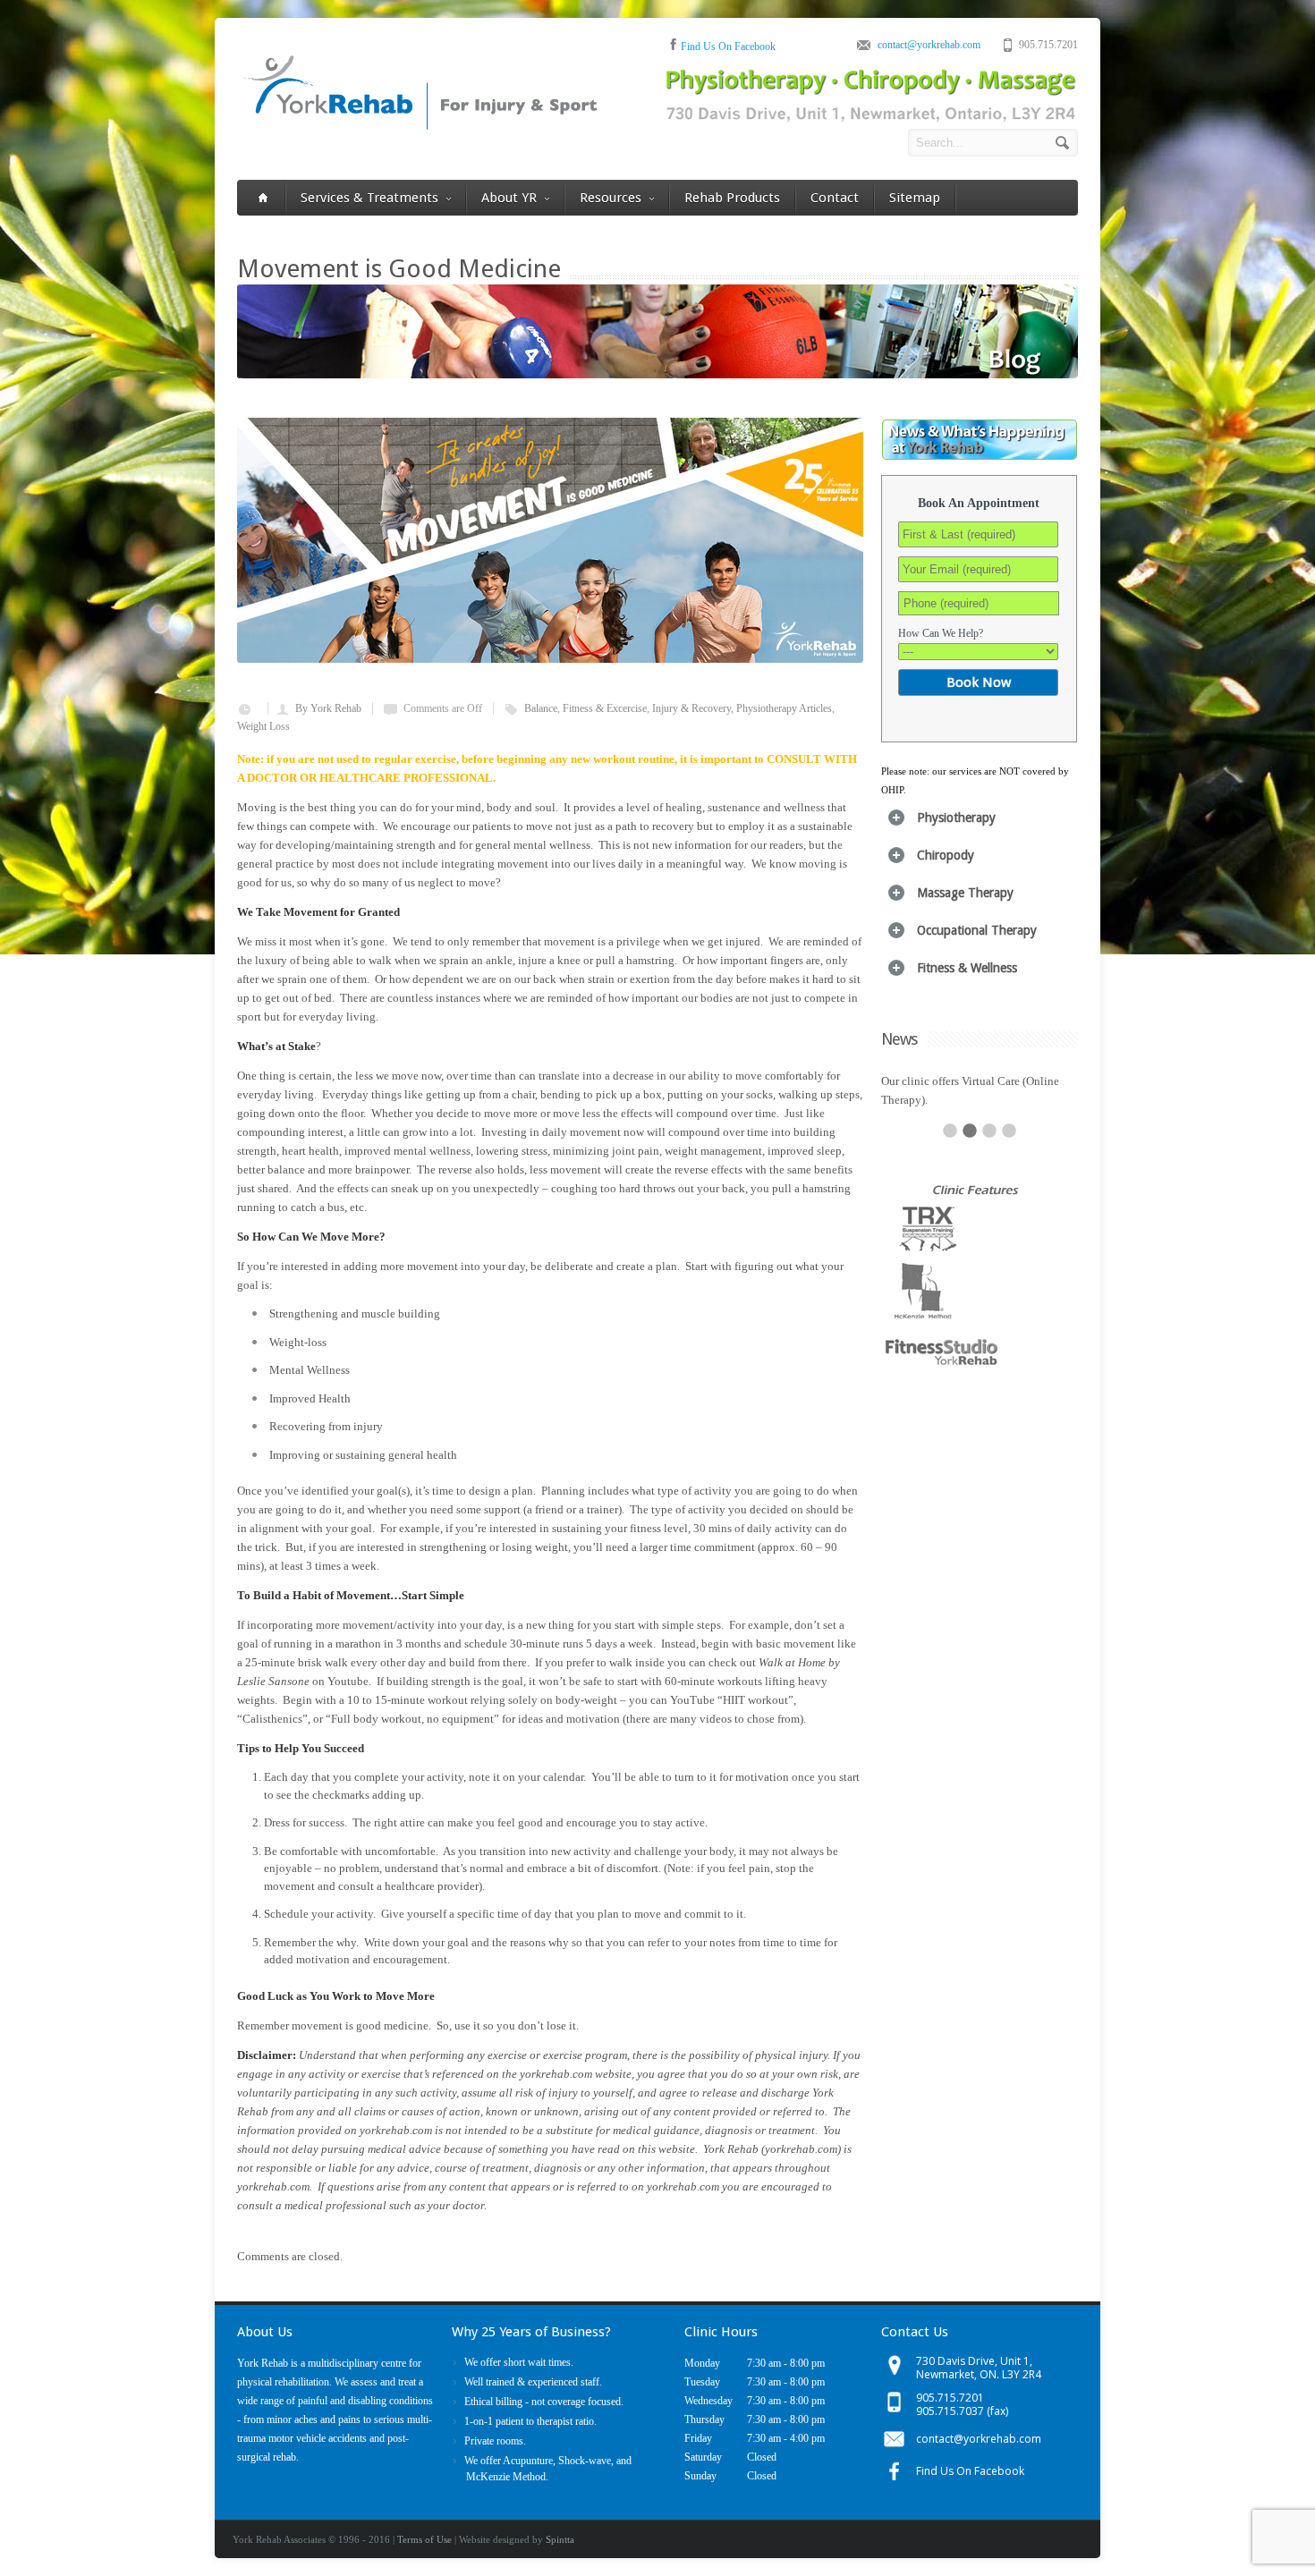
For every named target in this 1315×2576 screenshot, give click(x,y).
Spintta (560, 2539)
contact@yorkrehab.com (929, 45)
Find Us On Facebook (728, 47)
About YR (509, 198)
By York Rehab (328, 708)
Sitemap (915, 198)
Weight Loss (263, 726)
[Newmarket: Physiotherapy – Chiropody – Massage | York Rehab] (419, 127)
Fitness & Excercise (605, 708)
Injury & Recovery (691, 708)
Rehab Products (732, 198)
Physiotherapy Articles (784, 708)
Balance (541, 708)
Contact (835, 198)
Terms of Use (424, 2539)
